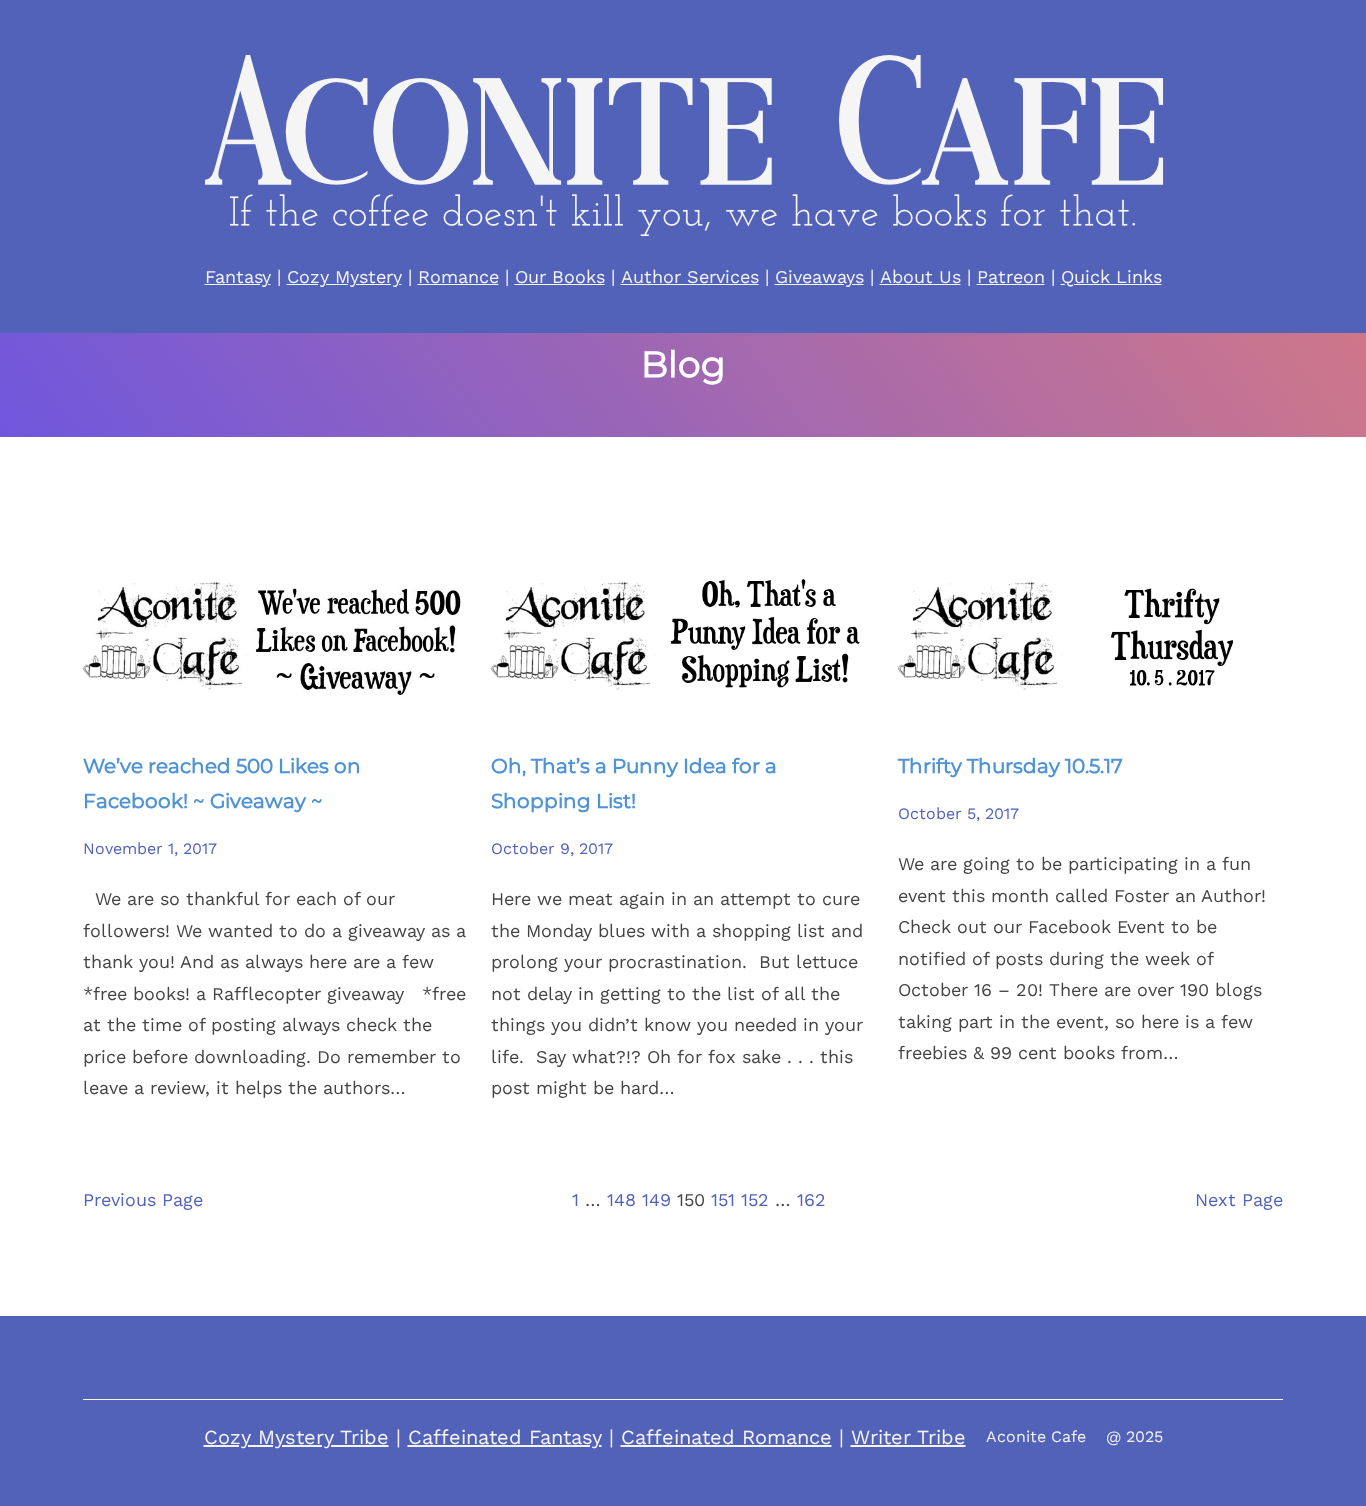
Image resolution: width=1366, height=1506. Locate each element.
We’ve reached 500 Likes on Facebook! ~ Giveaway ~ (222, 783)
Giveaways (819, 276)
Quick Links (1111, 276)
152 (755, 1199)
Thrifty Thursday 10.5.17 (1010, 766)
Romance (458, 276)
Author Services (690, 276)
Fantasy (238, 276)
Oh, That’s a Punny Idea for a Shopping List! (634, 783)
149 (656, 1199)
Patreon (1011, 276)
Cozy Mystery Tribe (296, 1437)
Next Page (1239, 1199)
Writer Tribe (908, 1437)
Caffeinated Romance (726, 1437)
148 (621, 1199)
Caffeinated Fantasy (505, 1437)
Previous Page (143, 1199)
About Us (920, 276)
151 (723, 1199)
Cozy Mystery (344, 276)
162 (811, 1199)
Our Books (560, 276)
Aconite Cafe (1036, 1436)
